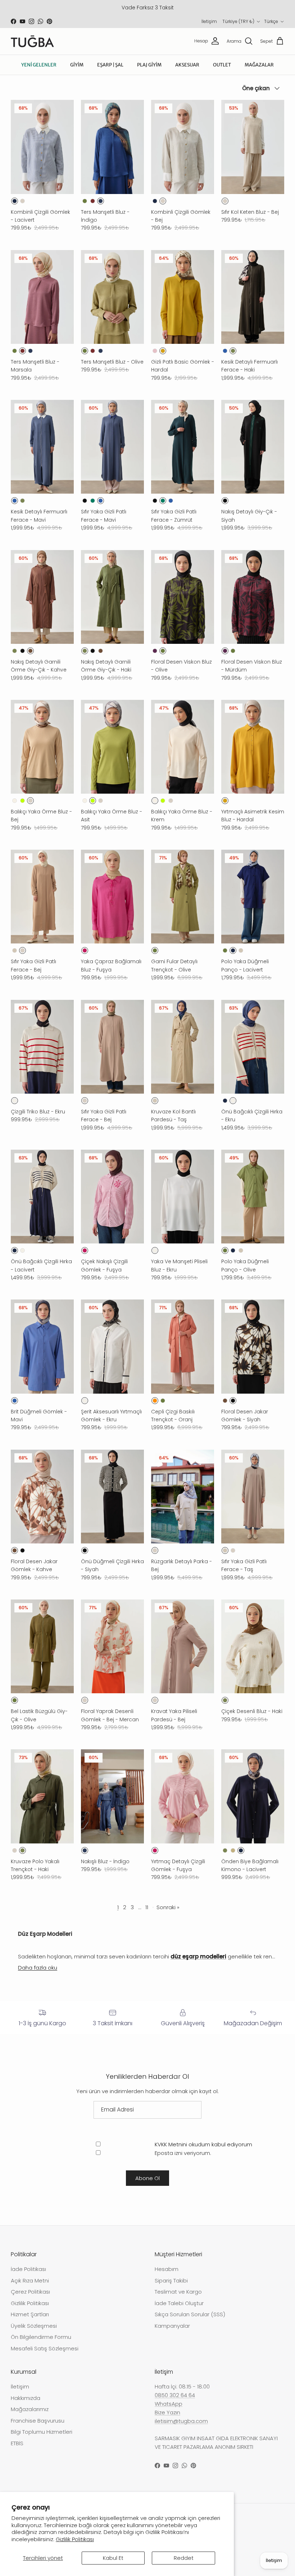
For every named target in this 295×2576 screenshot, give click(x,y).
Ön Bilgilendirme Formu (41, 2337)
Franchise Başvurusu (38, 2421)
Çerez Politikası (30, 2292)
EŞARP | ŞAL (110, 65)
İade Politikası (28, 2269)
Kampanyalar (172, 2326)
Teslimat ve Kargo (178, 2292)
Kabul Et (113, 2558)
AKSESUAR (187, 65)
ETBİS (17, 2443)
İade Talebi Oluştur (179, 2303)
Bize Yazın (167, 2412)
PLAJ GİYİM (149, 65)
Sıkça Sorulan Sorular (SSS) (190, 2314)
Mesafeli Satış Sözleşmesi (45, 2348)
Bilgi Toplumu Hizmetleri (42, 2432)
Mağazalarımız (30, 2409)
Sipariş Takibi (171, 2280)
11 (147, 1907)
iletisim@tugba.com (181, 2421)
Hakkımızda (26, 2398)
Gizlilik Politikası (75, 2539)
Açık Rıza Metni (30, 2280)
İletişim (209, 21)
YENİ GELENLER (39, 65)
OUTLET (222, 65)
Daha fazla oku (38, 1968)
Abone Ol (147, 2178)
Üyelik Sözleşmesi (34, 2326)
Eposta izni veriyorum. (182, 2153)
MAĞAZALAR (259, 65)
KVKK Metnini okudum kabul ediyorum (203, 2144)
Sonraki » (168, 1907)
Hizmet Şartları (30, 2314)
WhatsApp (169, 2404)
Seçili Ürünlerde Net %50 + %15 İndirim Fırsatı (148, 8)
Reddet (184, 2558)
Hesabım (167, 2269)
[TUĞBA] (32, 41)
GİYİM (77, 65)
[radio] (15, 201)
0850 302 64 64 (175, 2395)
